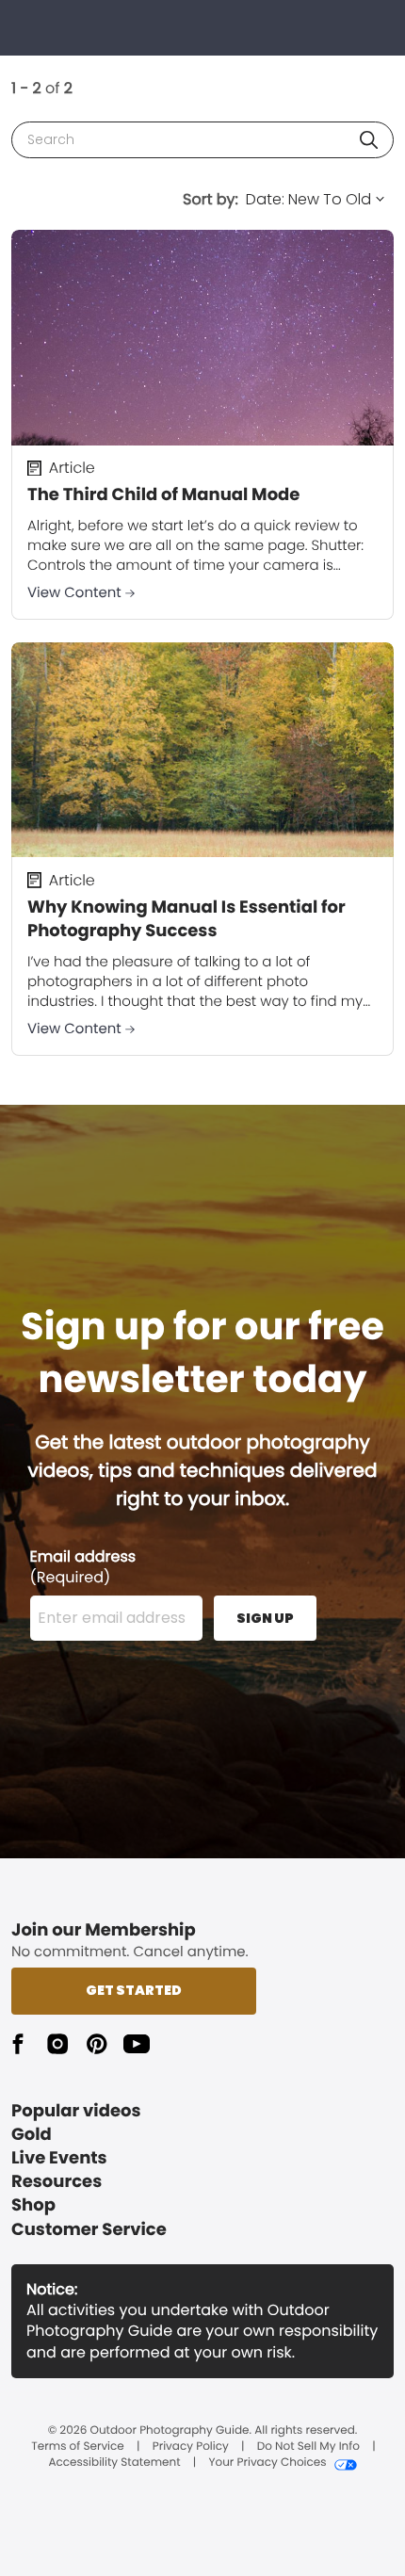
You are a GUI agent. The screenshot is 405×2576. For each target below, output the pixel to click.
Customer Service (89, 2230)
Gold (32, 2135)
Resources (57, 2182)
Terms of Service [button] (77, 2447)
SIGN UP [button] (265, 1618)
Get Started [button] (134, 1990)
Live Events (59, 2158)
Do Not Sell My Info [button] (308, 2447)
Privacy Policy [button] (191, 2447)
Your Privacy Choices (267, 2463)
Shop (33, 2205)
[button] (369, 140)
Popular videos (76, 2111)
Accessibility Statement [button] (114, 2463)
